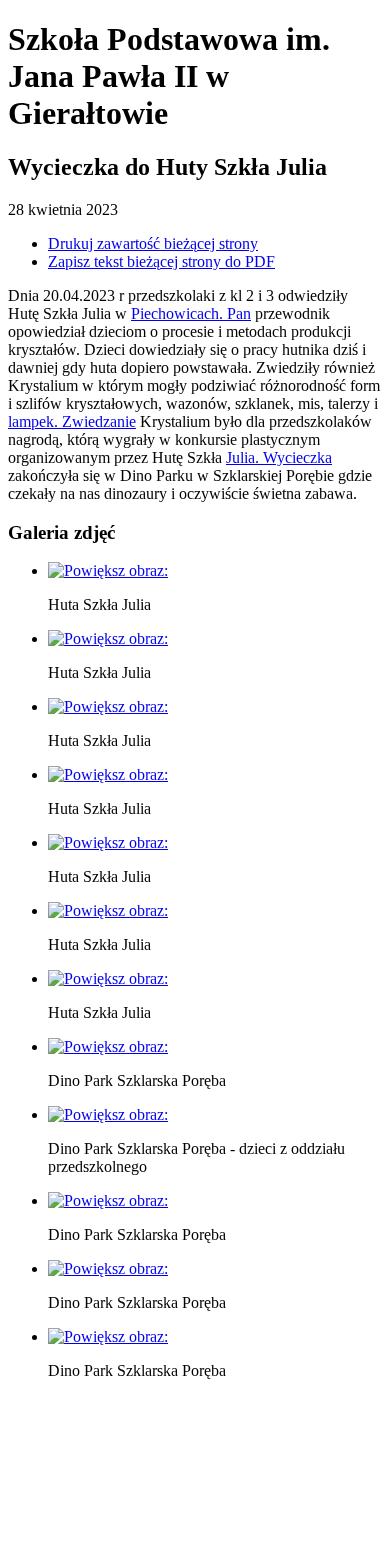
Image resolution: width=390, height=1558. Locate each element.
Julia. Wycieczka (279, 457)
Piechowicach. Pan (191, 313)
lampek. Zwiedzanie (72, 421)
